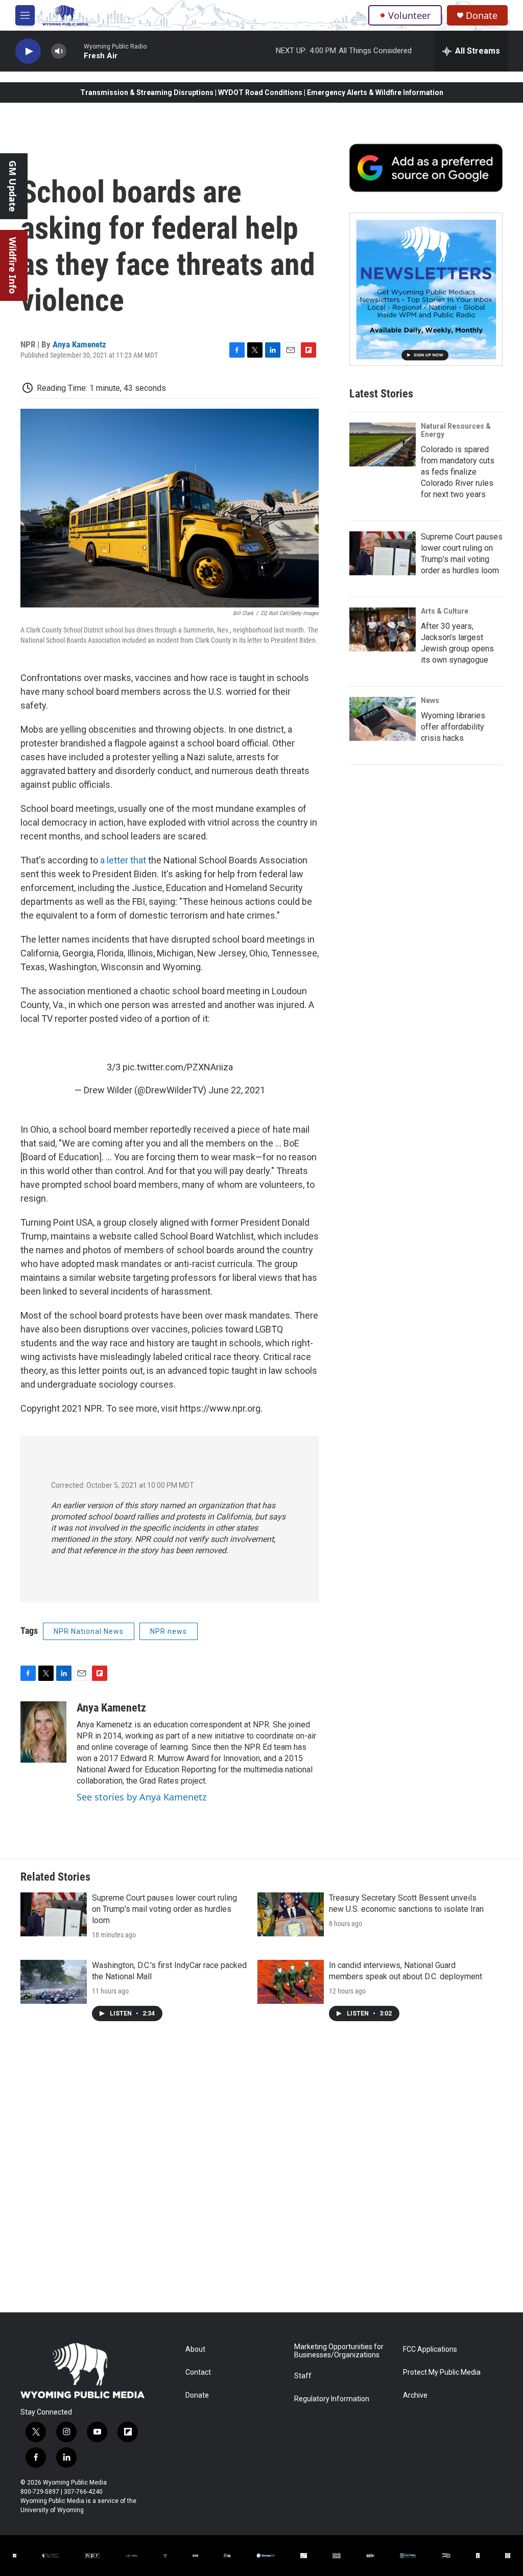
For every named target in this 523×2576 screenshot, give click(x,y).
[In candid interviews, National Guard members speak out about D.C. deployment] (291, 1982)
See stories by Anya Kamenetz (141, 1797)
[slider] (75, 51)
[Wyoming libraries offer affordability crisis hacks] (383, 719)
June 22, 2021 (237, 1090)
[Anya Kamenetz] (43, 1732)
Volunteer (409, 15)
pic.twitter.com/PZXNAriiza (178, 1067)
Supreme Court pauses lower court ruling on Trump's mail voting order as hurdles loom (164, 1909)
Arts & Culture (445, 611)
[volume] (59, 51)
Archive (415, 2395)
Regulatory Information (332, 2399)
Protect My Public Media (442, 2372)
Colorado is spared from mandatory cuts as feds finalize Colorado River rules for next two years (458, 472)
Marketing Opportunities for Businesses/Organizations (339, 2351)
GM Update (13, 186)
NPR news (169, 1631)
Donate (482, 16)
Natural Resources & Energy (456, 430)
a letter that (124, 860)
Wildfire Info (13, 265)
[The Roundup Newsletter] (426, 289)
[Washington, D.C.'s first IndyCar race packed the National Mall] (54, 1982)
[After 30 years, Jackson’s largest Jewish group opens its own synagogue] (383, 629)
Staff (303, 2376)
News (430, 700)
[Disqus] (261, 2174)
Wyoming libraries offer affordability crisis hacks (453, 727)
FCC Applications (430, 2349)
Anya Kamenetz (79, 344)
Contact (198, 2372)
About (195, 2349)
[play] (28, 51)
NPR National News (89, 1631)
